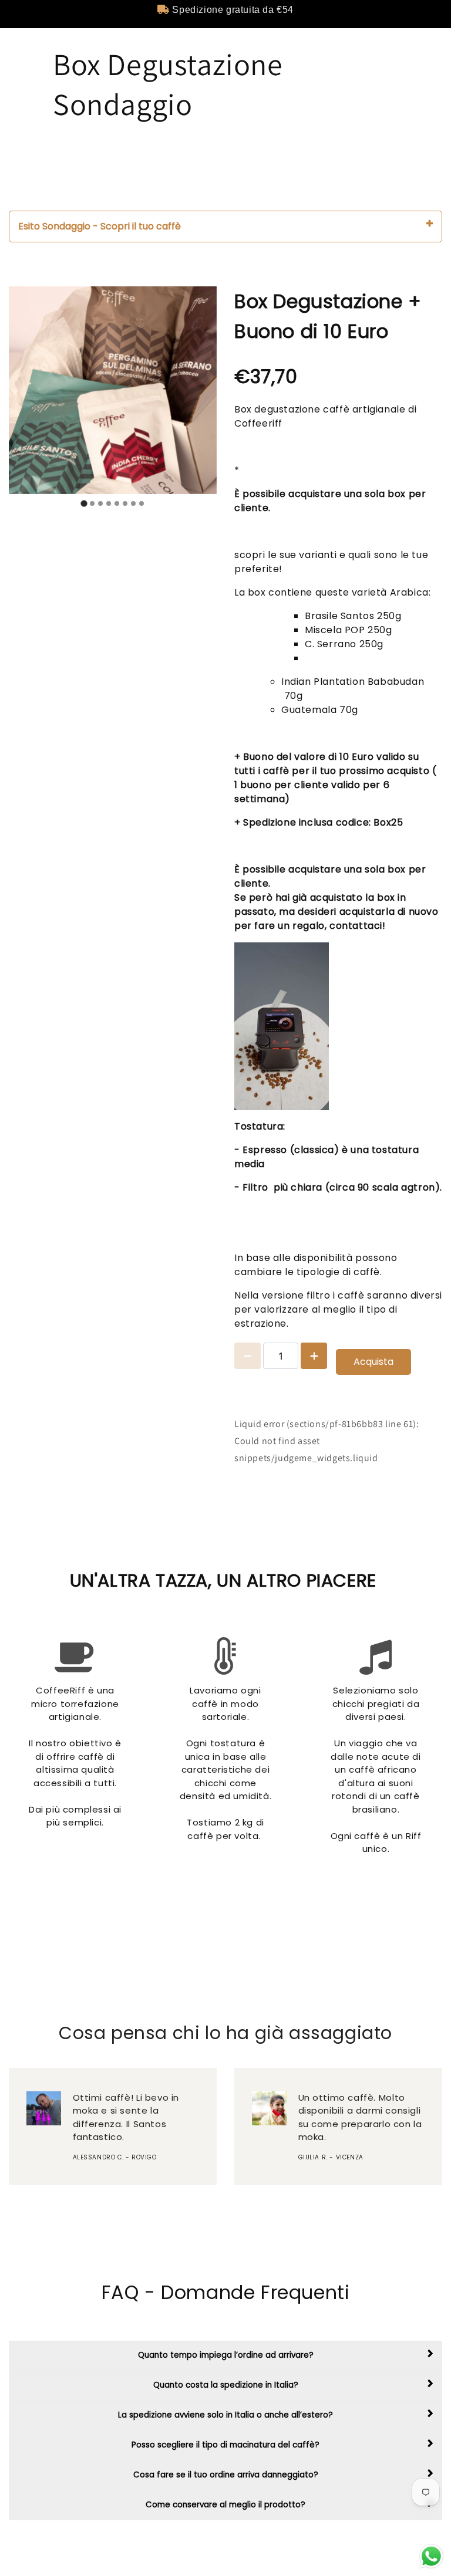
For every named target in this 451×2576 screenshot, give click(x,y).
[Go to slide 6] (125, 503)
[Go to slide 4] (109, 503)
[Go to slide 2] (92, 503)
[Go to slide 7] (133, 503)
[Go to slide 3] (100, 503)
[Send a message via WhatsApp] (431, 2556)
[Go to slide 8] (142, 503)
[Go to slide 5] (117, 503)
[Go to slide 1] (84, 504)
